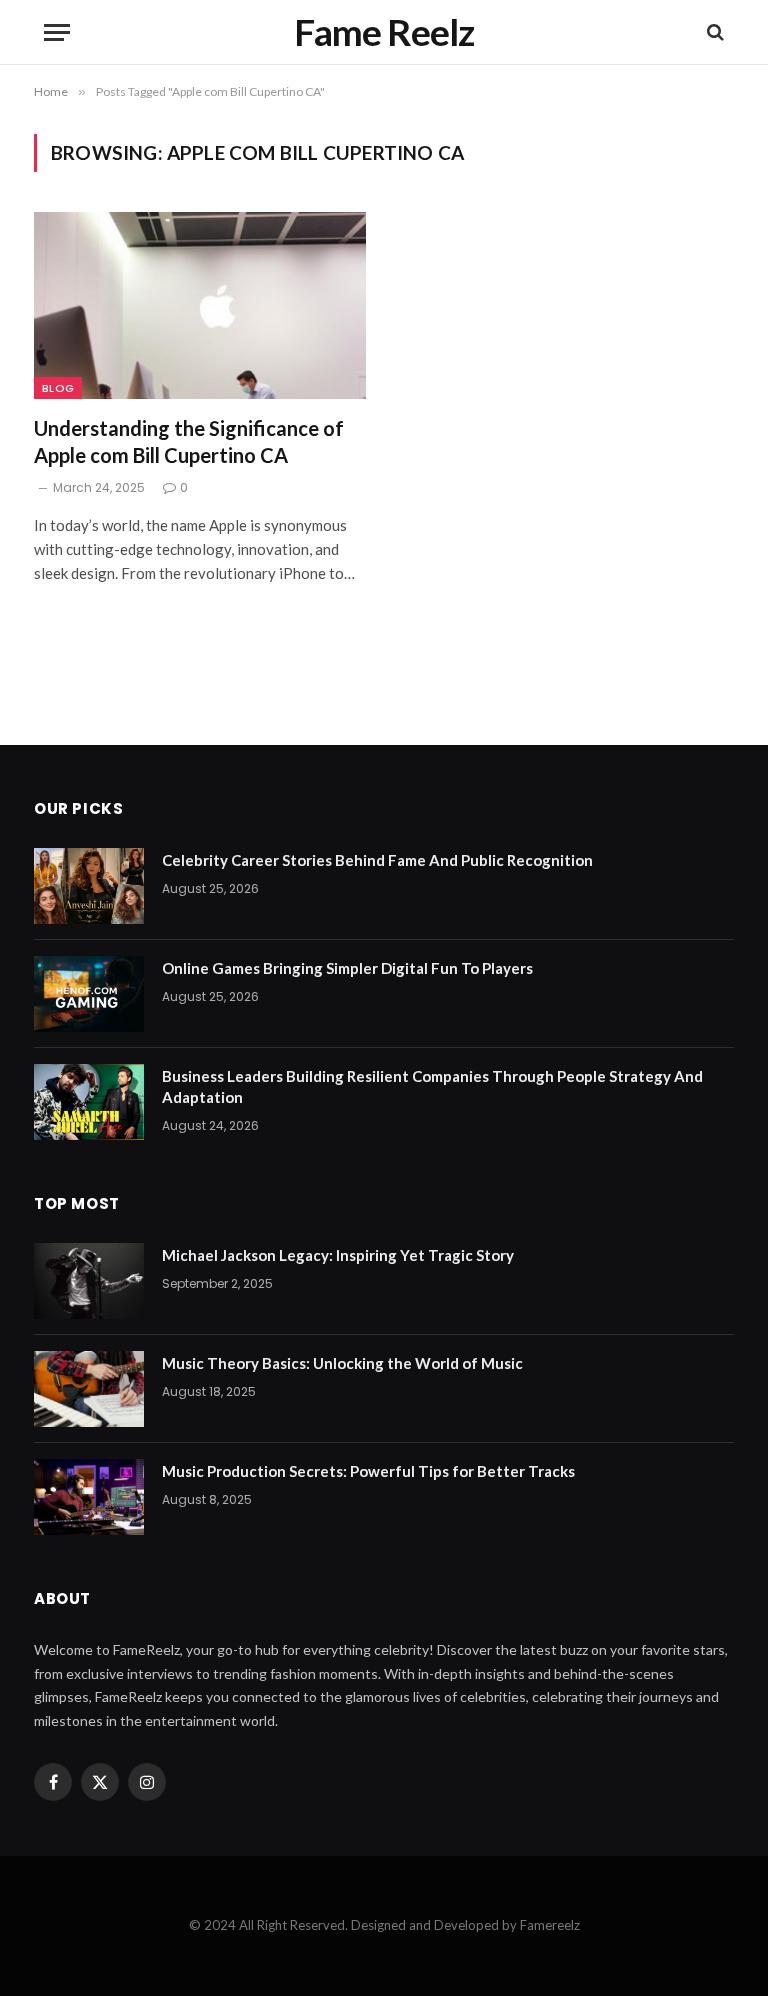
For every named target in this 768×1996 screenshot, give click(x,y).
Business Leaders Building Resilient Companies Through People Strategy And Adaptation (432, 1086)
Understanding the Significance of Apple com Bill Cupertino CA (189, 441)
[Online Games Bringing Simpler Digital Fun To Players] (89, 994)
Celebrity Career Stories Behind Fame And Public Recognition (377, 860)
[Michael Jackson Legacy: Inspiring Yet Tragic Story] (89, 1281)
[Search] (713, 32)
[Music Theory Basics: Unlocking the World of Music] (89, 1389)
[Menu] (57, 32)
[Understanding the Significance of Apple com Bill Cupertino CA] (200, 305)
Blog (58, 388)
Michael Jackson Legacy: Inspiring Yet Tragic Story (338, 1255)
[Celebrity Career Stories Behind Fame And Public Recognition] (89, 886)
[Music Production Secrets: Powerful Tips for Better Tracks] (89, 1497)
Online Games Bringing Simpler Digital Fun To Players (347, 968)
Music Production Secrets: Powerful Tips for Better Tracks (368, 1471)
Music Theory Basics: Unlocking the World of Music (342, 1363)
